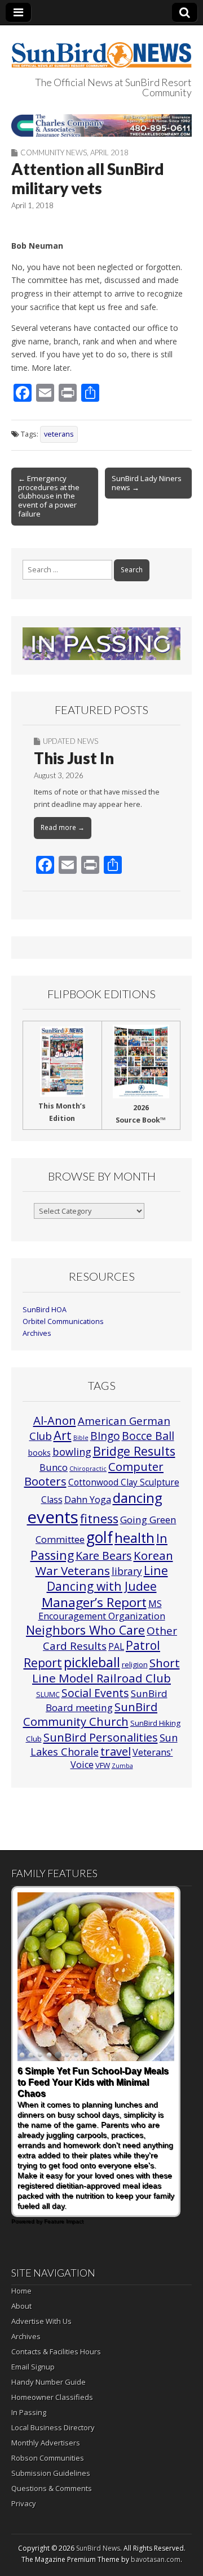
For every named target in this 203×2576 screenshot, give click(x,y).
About (21, 2306)
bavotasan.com (156, 2559)
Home (21, 2291)
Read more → (63, 827)
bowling (72, 1452)
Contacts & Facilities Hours (56, 2351)
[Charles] (101, 125)
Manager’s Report (94, 1602)
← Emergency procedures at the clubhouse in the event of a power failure (49, 496)
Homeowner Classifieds (52, 2397)
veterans (59, 434)
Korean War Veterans (104, 1563)
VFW (103, 1765)
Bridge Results (134, 1451)
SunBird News (98, 2548)
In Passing (29, 2412)
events (53, 1517)
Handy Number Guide (48, 2382)
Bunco (54, 1467)
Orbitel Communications (63, 1321)
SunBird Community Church (91, 1714)
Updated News (70, 741)
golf (100, 1537)
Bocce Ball (148, 1436)
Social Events (95, 1693)
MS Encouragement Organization (102, 1610)
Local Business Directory (53, 2427)
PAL (116, 1646)
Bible (81, 1438)
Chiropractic (88, 1469)
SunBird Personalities (101, 1737)
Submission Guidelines (51, 2473)
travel (116, 1751)
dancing (138, 1498)
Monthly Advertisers (46, 2443)
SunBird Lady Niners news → (147, 483)
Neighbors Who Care (85, 1630)
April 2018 (109, 152)
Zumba (122, 1766)
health (134, 1538)
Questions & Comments (52, 2488)
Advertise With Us (41, 2321)
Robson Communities (48, 2458)
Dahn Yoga (88, 1500)
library (127, 1571)
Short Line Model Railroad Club (106, 1670)
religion (135, 1664)
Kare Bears (104, 1556)
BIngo (105, 1436)
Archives (37, 1333)
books (39, 1453)
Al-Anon (55, 1420)
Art (63, 1435)
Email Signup (33, 2367)
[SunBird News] (101, 48)
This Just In (74, 758)
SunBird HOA (45, 1310)
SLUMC (48, 1694)
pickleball (92, 1662)
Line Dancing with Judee (107, 1578)
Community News (54, 152)
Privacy (24, 2503)
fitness (99, 1518)
